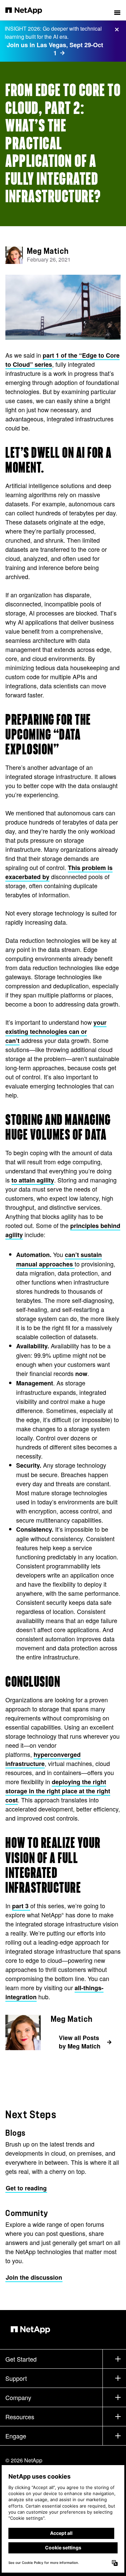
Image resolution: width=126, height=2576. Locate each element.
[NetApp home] (28, 10)
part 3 (21, 1906)
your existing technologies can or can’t (56, 1031)
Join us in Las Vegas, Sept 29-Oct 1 (55, 49)
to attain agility (33, 1180)
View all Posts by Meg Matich (80, 2042)
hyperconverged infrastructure (43, 1759)
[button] (117, 10)
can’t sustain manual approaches (59, 1259)
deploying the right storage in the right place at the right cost (58, 1791)
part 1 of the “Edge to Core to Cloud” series (62, 360)
